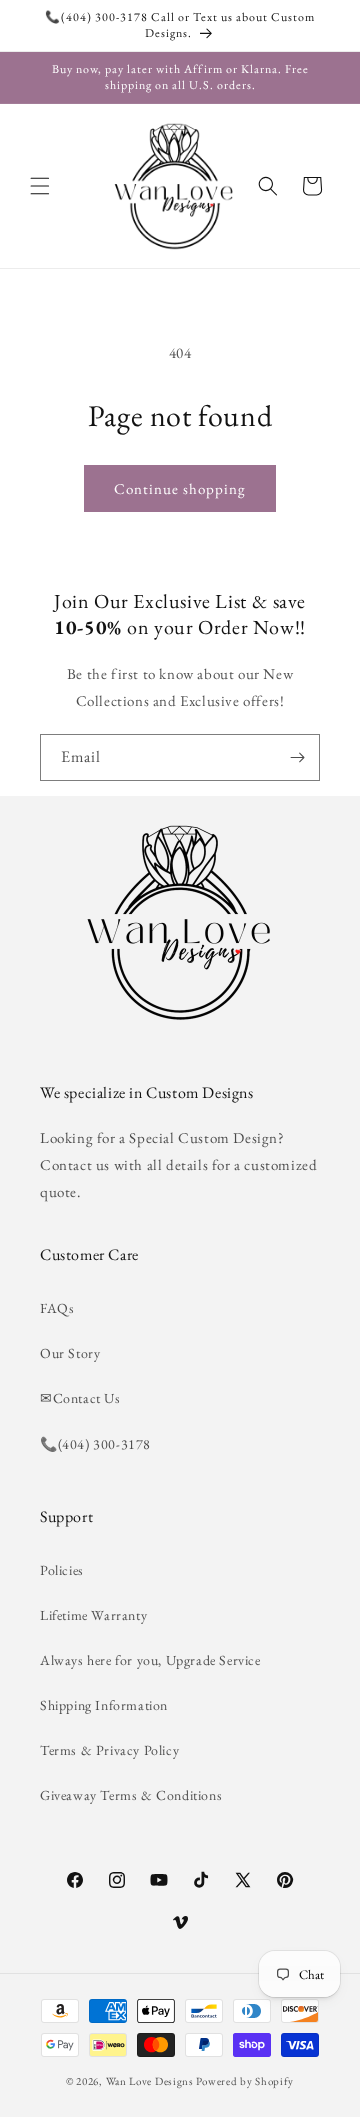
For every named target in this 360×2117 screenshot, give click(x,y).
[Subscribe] (297, 757)
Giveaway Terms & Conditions (131, 1795)
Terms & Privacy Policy (109, 1750)
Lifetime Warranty (93, 1615)
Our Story (70, 1353)
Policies (62, 1570)
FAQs (57, 1308)
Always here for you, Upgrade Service (150, 1660)
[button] (40, 186)
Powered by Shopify (245, 2081)
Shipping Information (104, 1705)
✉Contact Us (80, 1398)
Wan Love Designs (150, 2081)
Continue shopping (180, 488)
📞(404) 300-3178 (95, 1444)
